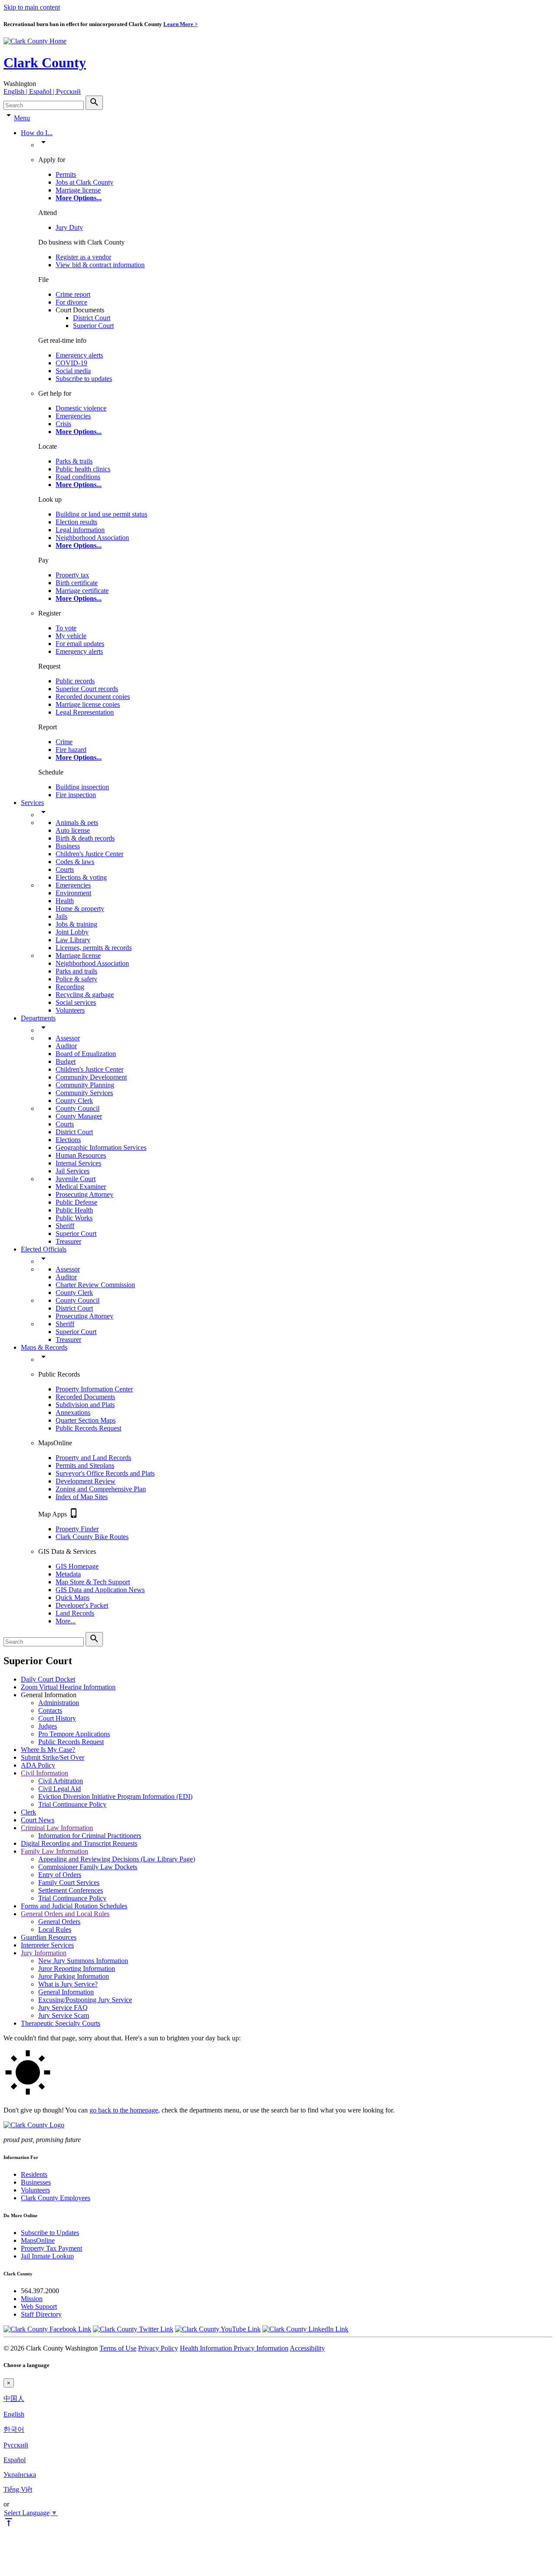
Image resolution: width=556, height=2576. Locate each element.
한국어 (14, 2429)
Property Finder (77, 1529)
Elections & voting (81, 877)
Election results (76, 522)
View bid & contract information (100, 265)
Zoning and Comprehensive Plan (101, 1489)
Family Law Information (55, 1851)
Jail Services (73, 1171)
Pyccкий (16, 2445)
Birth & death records (85, 838)
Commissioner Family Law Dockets (88, 1867)
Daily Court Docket (48, 1679)
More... (66, 1621)
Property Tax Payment (51, 2248)
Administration (59, 1703)
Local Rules (55, 1929)
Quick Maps (73, 1598)
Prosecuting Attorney (84, 1194)
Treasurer (68, 1241)
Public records (75, 681)
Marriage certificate (82, 591)
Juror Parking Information (74, 1976)
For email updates (80, 644)
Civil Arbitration (61, 1781)
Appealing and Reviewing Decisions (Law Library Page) (117, 1859)
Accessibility (307, 2348)
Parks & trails (74, 461)
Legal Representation (85, 712)
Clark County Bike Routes (92, 1537)
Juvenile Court (76, 1179)
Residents (34, 2174)
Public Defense (76, 1202)
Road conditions (78, 477)
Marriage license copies (88, 704)
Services (32, 803)
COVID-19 (71, 363)
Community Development (91, 1077)
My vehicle (71, 636)
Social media (73, 371)
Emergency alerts (79, 355)
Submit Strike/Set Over (53, 1757)
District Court (92, 318)
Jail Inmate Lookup (47, 2256)
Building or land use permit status (101, 514)
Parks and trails (76, 971)
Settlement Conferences (71, 1890)
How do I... (37, 133)
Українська (20, 2475)
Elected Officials (44, 1249)
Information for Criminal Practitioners (90, 1836)
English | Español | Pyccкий (42, 91)
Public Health (74, 1210)
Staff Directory (41, 2314)
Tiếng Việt (18, 2489)
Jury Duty (69, 227)
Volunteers (70, 1010)
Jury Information (44, 1953)
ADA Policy (38, 1765)
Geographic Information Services (101, 1147)
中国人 (14, 2399)
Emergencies (73, 416)
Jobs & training (76, 924)
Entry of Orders (60, 1875)
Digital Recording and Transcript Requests (79, 1843)
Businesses (36, 2182)
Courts (65, 869)
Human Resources (81, 1155)
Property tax (72, 575)
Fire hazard (71, 750)
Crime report (73, 294)
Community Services (84, 1093)
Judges (48, 1726)
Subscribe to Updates (50, 2233)
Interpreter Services (47, 1945)
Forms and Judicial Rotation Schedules (74, 1906)
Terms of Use (118, 2348)
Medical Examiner (81, 1187)
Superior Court (93, 326)
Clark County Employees (56, 2198)
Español (15, 2460)
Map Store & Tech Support (93, 1582)
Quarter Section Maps (86, 1420)
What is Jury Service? (68, 1984)
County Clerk (74, 1101)
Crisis (63, 424)
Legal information (80, 530)
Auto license (73, 830)
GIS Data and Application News (100, 1590)
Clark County (45, 63)
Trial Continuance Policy (72, 1804)
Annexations (73, 1412)
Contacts (50, 1710)
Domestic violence (81, 408)
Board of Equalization (86, 1054)
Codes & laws (75, 862)
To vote (66, 628)
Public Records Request (88, 1428)
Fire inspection (76, 795)
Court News (38, 1820)
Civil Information (45, 1773)
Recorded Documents (85, 1397)
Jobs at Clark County (84, 182)
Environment (73, 893)
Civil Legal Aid (60, 1789)
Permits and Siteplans (85, 1465)
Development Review (86, 1481)
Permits (66, 174)
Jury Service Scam (64, 2015)
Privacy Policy (158, 2348)
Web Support (39, 2306)
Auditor (66, 1046)
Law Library (73, 940)
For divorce (71, 302)
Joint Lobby (72, 932)
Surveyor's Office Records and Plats (105, 1473)
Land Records (75, 1613)
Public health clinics (83, 469)
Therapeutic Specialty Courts (61, 2023)
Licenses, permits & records (94, 948)
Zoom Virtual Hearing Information (68, 1687)
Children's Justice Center (89, 854)
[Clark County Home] (35, 41)
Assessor (68, 1038)
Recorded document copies (93, 697)
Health (65, 901)
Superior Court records (87, 689)
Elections (68, 1140)
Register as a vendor (83, 257)
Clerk (28, 1812)
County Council (78, 1108)
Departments (38, 1018)
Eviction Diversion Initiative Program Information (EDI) (115, 1796)
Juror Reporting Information (77, 1968)
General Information (66, 1992)
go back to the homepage (124, 2110)
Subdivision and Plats (85, 1405)
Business (68, 846)
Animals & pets (77, 823)
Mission (32, 2299)
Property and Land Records (93, 1458)
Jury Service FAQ (63, 2008)
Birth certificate (77, 583)
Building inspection (82, 787)
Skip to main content (32, 7)
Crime (64, 742)
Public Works (74, 1218)
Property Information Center (94, 1389)
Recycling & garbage (85, 995)
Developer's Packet (82, 1605)
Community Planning (85, 1085)
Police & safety (76, 979)
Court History (57, 1718)
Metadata (68, 1574)
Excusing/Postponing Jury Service (85, 2000)
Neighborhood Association (92, 538)
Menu (22, 118)
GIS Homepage (77, 1566)
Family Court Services (69, 1882)
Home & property (80, 909)
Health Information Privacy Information (234, 2348)
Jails (61, 916)
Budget (66, 1061)
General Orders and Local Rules (65, 1914)
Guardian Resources (49, 1937)
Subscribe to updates (84, 379)
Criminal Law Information (57, 1828)
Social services (76, 1002)
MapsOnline (38, 2240)
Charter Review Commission (95, 1285)
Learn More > (180, 24)
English (14, 2414)
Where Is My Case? (48, 1750)
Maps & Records (44, 1347)
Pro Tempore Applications (74, 1734)
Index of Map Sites (82, 1497)
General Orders (59, 1922)
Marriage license (78, 190)
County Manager (79, 1116)
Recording (70, 987)
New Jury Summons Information (83, 1961)
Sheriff (65, 1226)
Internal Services (78, 1163)
